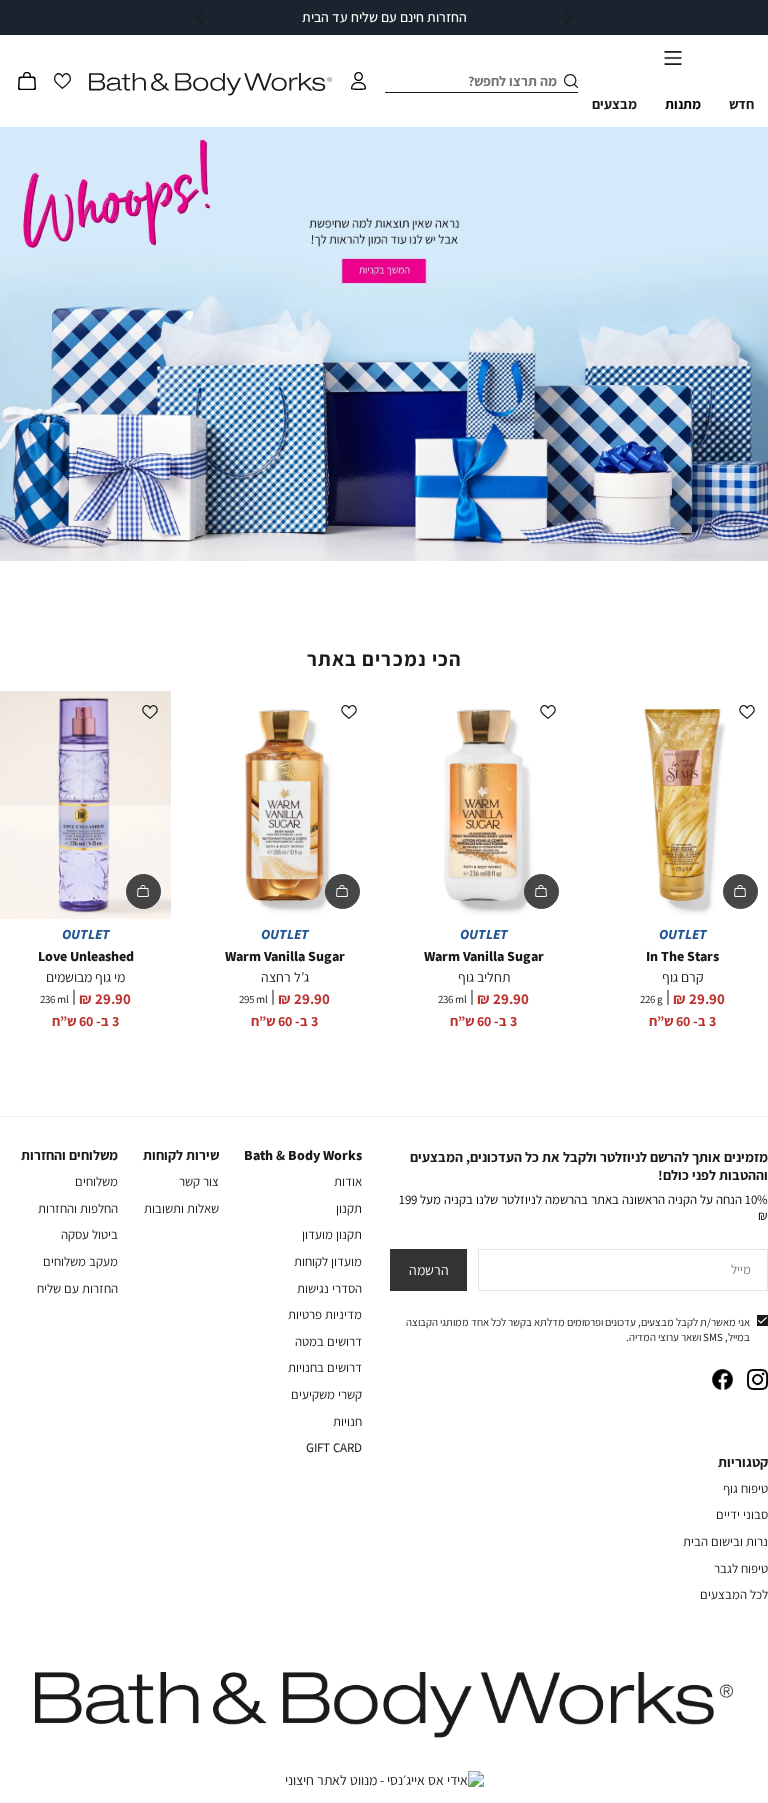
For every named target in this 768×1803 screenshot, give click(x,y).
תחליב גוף (484, 977)
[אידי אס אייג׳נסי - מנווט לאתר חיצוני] (384, 1780)
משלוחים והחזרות (69, 1155)
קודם (568, 17)
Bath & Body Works (303, 1155)
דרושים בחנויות (325, 1367)
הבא (199, 17)
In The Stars (682, 956)
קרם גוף (683, 977)
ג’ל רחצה (285, 977)
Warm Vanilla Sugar (484, 956)
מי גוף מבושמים (85, 977)
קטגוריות (743, 1462)
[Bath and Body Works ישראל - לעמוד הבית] (210, 84)
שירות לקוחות (181, 1155)
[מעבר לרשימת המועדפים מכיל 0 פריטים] (62, 81)
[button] (27, 81)
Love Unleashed (86, 956)
